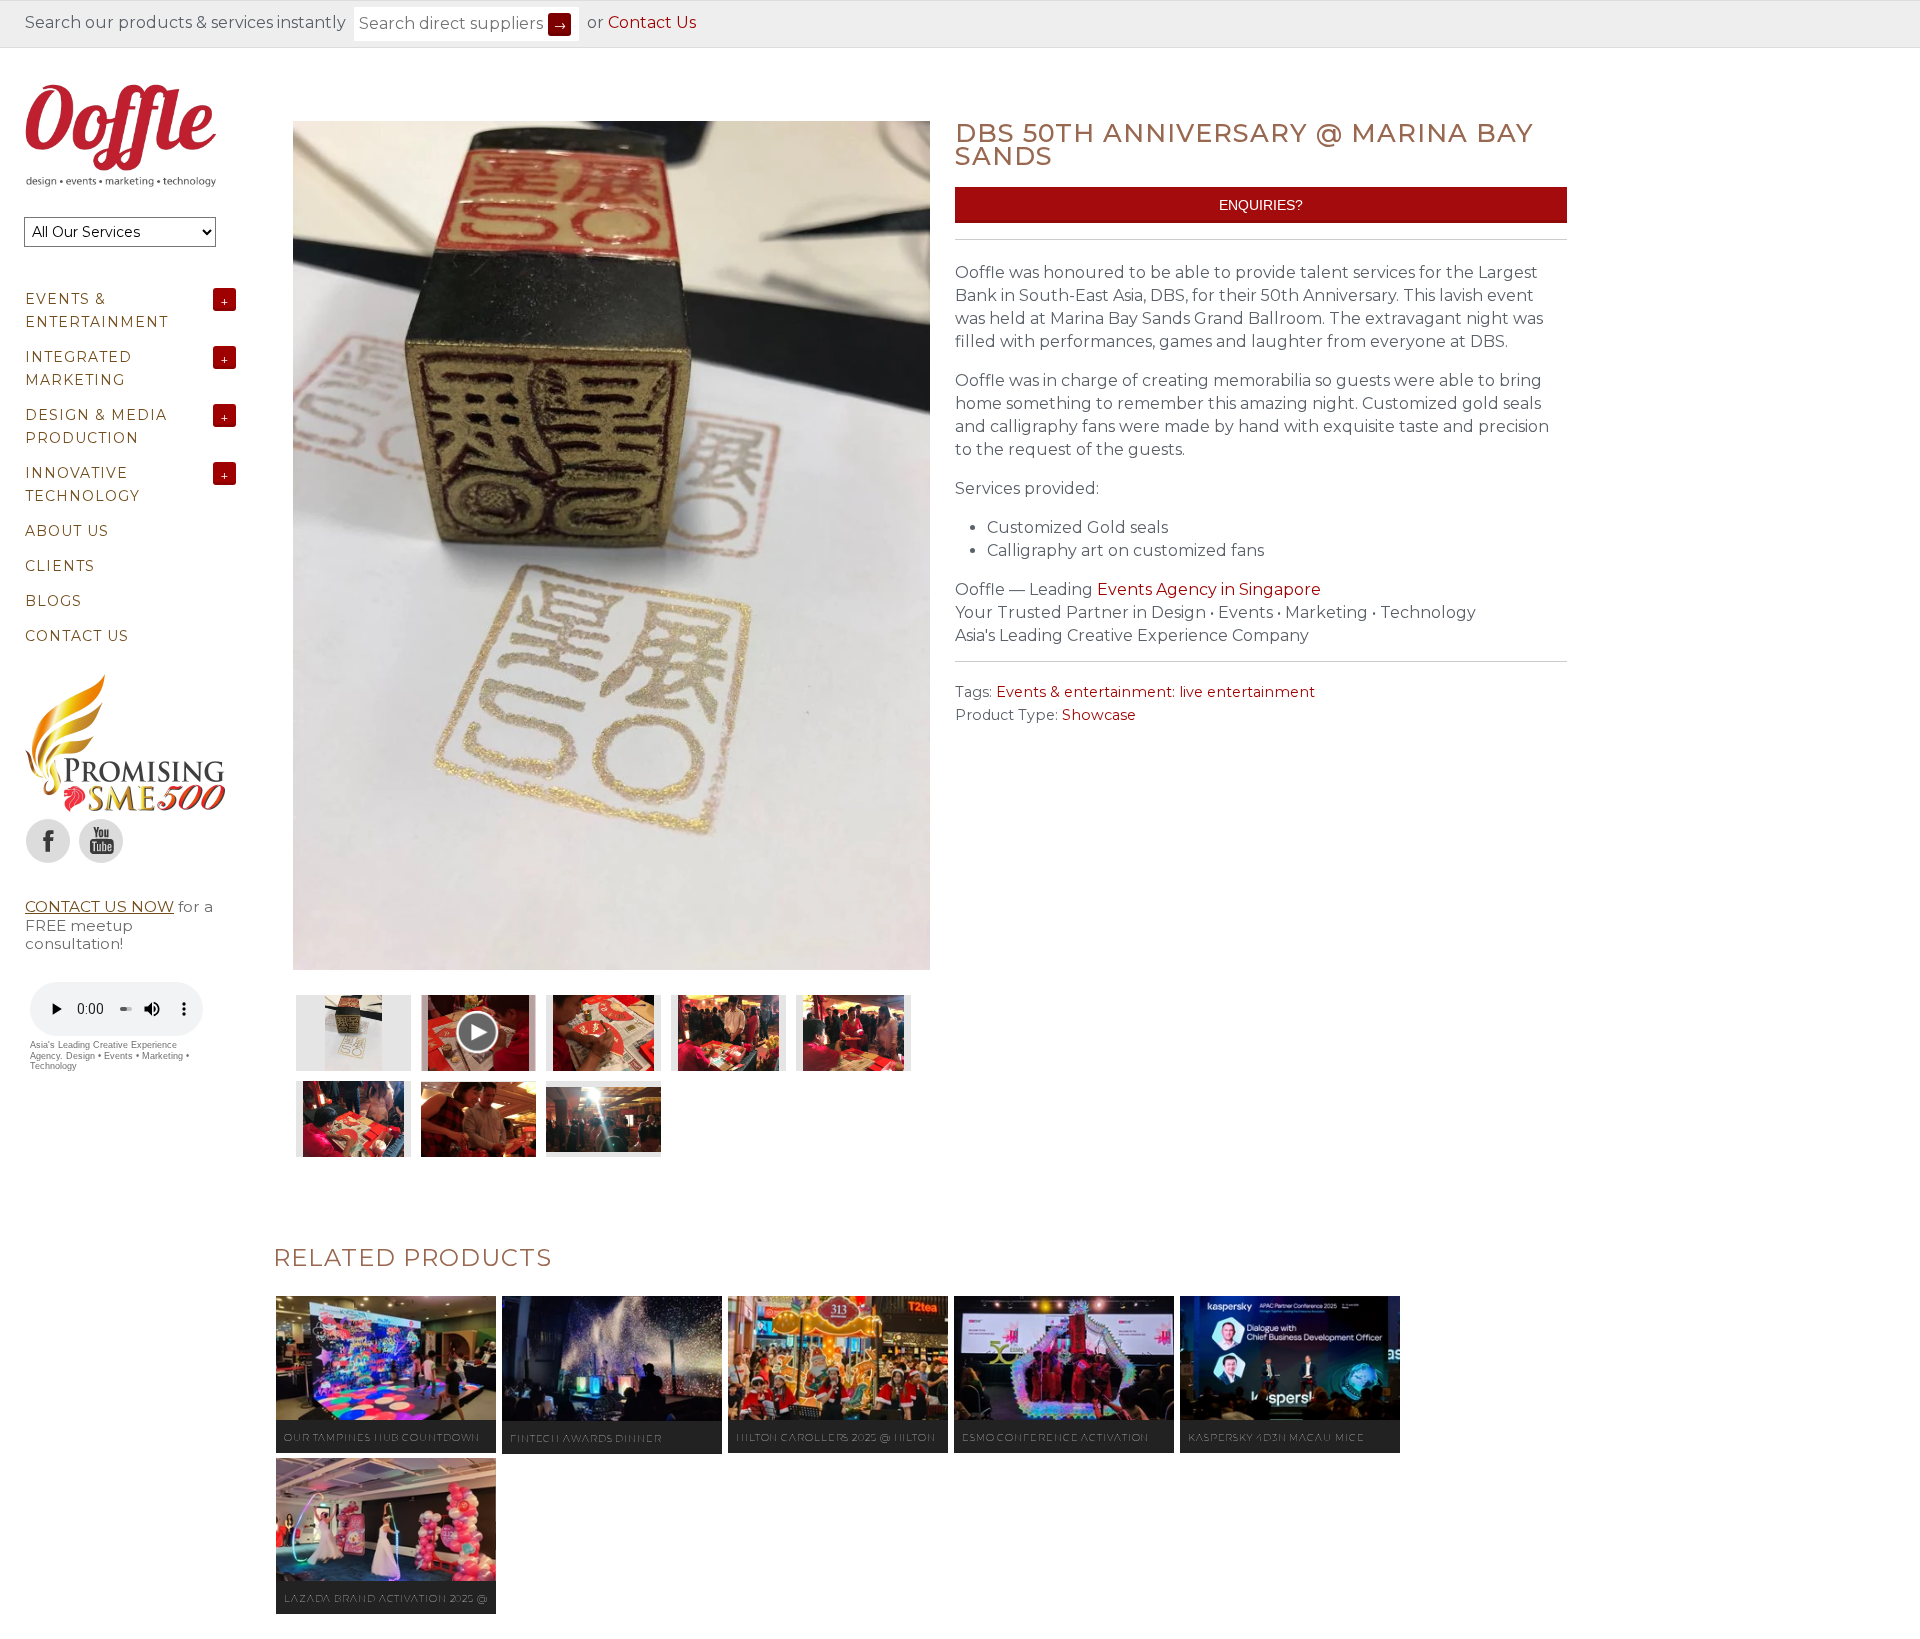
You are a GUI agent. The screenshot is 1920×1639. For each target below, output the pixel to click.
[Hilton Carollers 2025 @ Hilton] (838, 1358)
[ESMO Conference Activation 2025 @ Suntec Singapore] (1064, 1358)
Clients (60, 566)
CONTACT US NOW (99, 906)
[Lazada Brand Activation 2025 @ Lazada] (386, 1519)
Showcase (1099, 715)
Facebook (48, 841)
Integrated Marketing (78, 368)
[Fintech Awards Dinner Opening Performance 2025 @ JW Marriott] (612, 1358)
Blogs (53, 601)
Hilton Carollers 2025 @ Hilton (836, 1437)
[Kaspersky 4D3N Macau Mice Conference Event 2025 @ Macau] (1290, 1358)
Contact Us (652, 22)
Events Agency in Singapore (1209, 589)
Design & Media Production (96, 426)
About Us (67, 531)
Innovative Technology (82, 484)
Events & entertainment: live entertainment (1155, 692)
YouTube (101, 841)
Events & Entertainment (96, 310)
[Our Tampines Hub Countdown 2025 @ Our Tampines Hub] (386, 1358)
